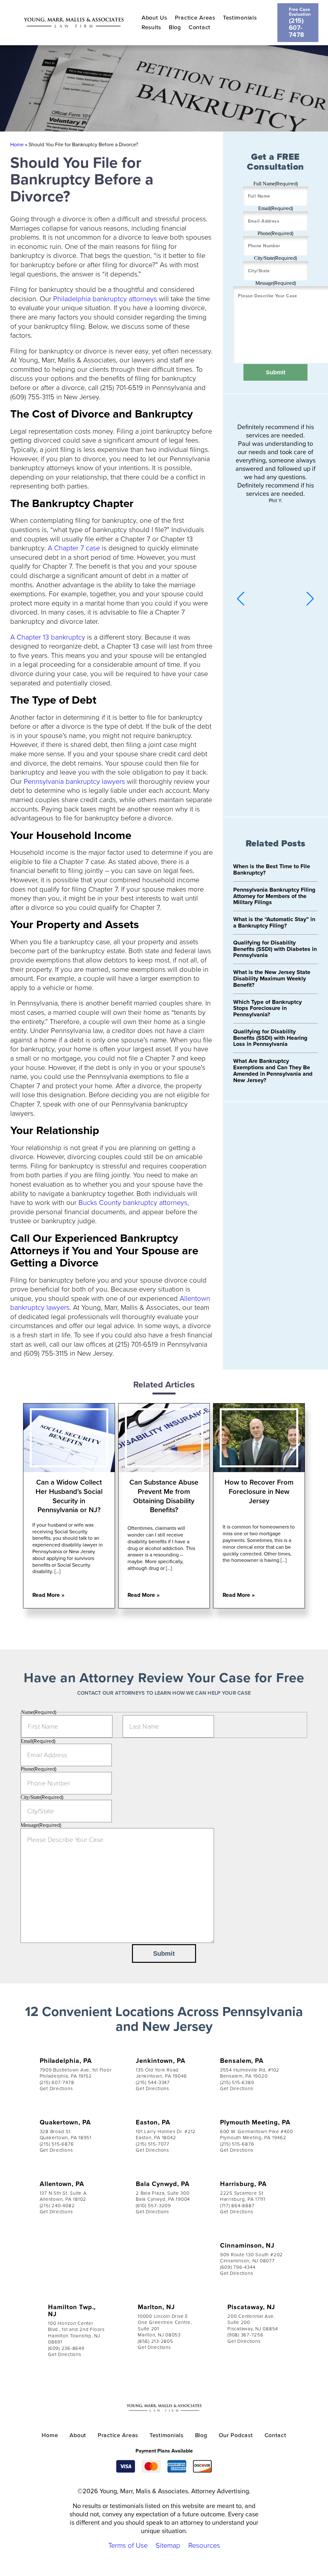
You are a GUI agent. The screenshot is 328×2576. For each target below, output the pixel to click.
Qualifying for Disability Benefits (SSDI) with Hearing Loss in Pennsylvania (270, 1038)
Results (151, 27)
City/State (275, 258)
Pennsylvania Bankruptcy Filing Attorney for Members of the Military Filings (274, 896)
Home (17, 144)
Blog (175, 27)
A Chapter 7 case (74, 548)
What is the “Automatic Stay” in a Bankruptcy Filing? (274, 922)
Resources (204, 2545)
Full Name (276, 184)
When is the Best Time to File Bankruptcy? (272, 869)
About (78, 2435)
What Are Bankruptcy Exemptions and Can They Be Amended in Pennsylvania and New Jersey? (273, 1070)
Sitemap (168, 2545)
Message (276, 283)
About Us (154, 17)
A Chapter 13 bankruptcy (48, 637)
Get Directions (56, 2088)
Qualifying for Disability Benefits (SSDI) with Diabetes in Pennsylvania (275, 949)
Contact (200, 27)
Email (276, 208)
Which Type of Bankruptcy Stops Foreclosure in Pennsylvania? (267, 1008)
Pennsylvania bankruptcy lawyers (74, 781)
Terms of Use (128, 2545)
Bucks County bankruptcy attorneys (133, 1202)
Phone (275, 233)
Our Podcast (236, 2435)
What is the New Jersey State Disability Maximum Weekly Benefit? (272, 979)
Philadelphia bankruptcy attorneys (105, 298)
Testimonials (240, 17)
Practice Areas (195, 17)
